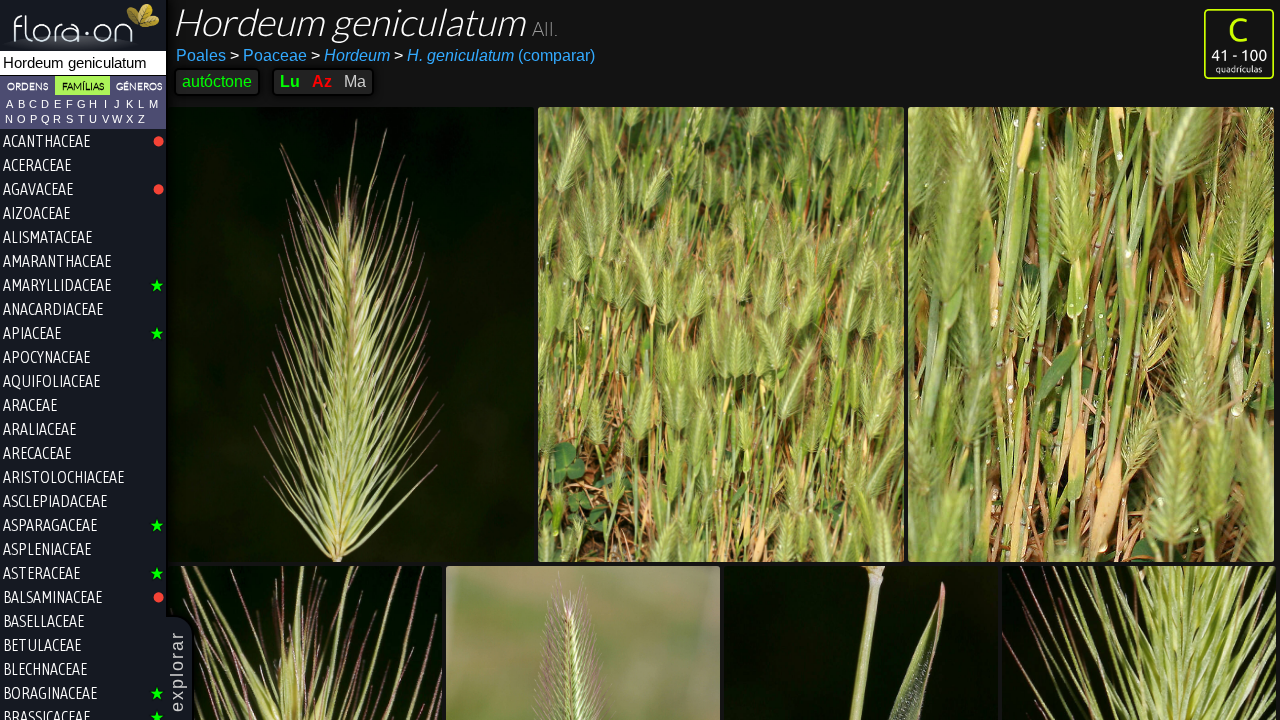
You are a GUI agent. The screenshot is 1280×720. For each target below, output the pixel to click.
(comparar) (494, 55)
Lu (290, 81)
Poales (201, 55)
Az (322, 81)
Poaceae (268, 55)
